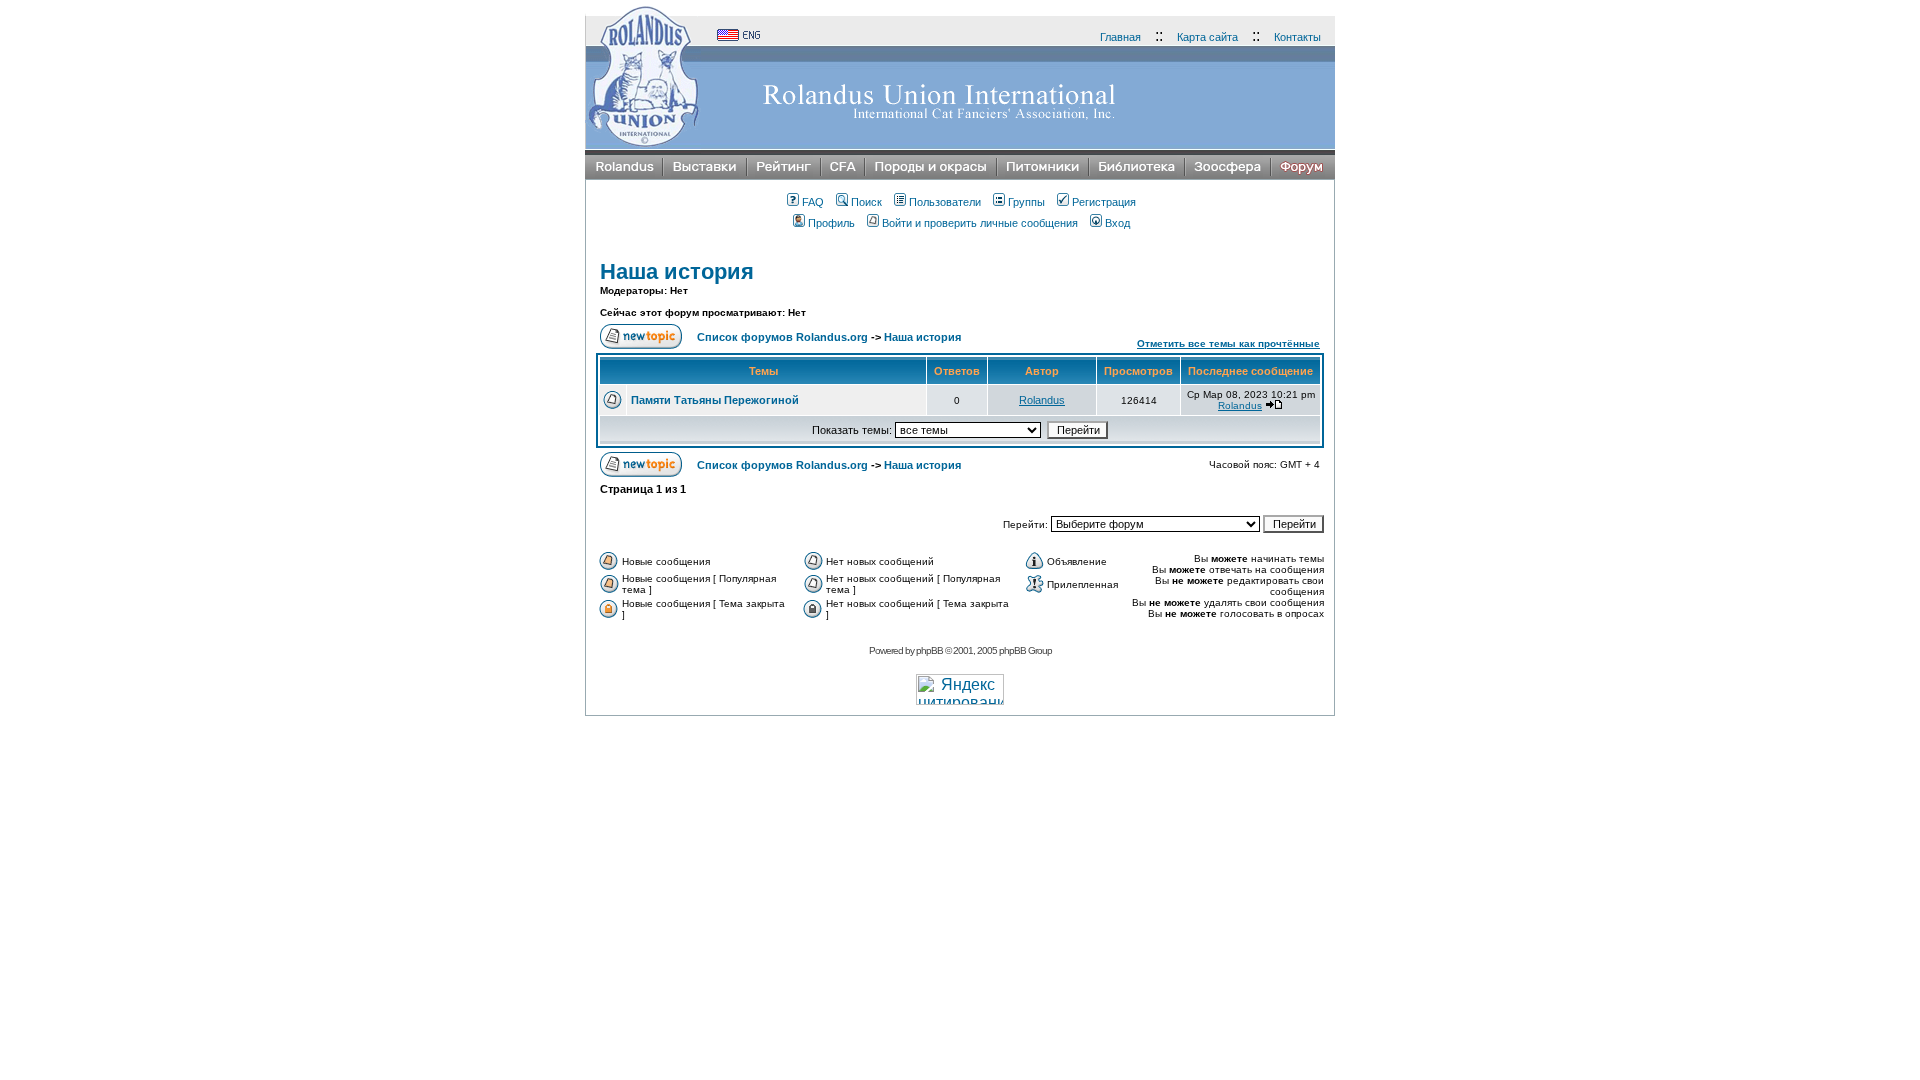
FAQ (813, 202)
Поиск (866, 202)
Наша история (677, 271)
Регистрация (1104, 202)
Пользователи (945, 202)
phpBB (929, 650)
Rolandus (1042, 400)
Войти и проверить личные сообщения (980, 223)
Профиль (831, 223)
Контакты (1297, 37)
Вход (1117, 223)
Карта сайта (1207, 37)
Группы (1026, 202)
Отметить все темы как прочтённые (1228, 343)
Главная (1120, 37)
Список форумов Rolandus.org (782, 337)
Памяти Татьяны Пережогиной (715, 400)
